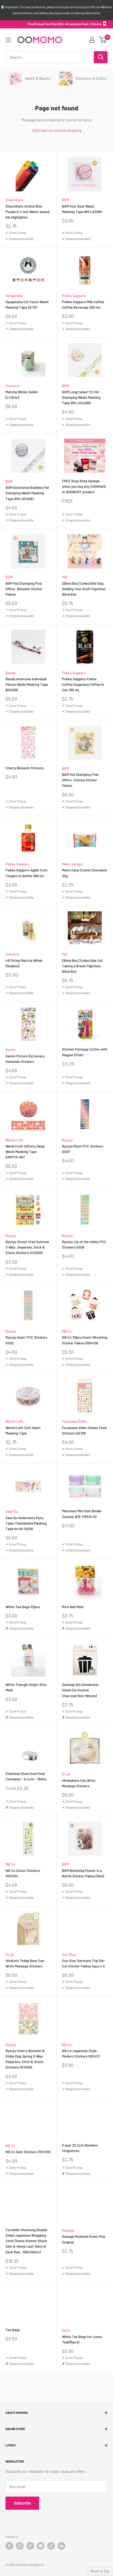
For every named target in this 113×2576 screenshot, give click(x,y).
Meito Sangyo (72, 864)
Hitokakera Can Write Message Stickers (79, 1783)
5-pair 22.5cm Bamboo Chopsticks (80, 2148)
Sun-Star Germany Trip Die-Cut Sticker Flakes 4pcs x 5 (84, 1963)
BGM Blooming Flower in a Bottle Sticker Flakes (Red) (83, 1873)
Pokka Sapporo (74, 296)
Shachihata (14, 200)
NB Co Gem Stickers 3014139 (28, 2152)
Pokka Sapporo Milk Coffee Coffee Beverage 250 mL (83, 305)
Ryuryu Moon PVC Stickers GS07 (83, 1149)
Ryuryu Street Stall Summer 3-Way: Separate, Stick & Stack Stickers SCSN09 (27, 1247)
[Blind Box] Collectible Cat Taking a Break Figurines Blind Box (82, 966)
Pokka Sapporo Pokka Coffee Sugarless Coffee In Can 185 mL (83, 684)
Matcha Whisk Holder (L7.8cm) (22, 395)
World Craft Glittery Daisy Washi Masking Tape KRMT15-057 (25, 1152)
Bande (10, 673)
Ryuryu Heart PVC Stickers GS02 (26, 1340)
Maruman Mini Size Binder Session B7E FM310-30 (82, 1514)
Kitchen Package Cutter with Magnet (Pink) (85, 1052)
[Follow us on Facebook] (9, 2546)
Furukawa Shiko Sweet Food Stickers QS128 (84, 1430)
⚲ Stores (96, 24)
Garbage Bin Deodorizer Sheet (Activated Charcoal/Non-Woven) (80, 1690)
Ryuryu (67, 1140)
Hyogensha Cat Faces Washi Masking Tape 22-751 (27, 305)
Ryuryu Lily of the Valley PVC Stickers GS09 (84, 1244)
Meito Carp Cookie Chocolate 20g (84, 873)
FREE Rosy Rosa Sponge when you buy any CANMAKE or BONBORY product (84, 486)
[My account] (92, 40)
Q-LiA (66, 1774)
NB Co (67, 1331)
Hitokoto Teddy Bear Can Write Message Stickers (25, 1963)
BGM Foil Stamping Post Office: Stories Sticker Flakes (80, 780)
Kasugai (68, 2230)
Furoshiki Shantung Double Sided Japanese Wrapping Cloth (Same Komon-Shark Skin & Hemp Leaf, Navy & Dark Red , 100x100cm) (26, 2241)
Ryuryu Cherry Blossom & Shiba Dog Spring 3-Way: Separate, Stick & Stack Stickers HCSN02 (25, 2059)
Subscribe (22, 2503)
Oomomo (12, 386)
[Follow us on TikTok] (51, 2546)
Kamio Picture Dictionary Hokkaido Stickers (25, 1059)
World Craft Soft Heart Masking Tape (23, 1430)
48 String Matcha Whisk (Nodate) (24, 963)
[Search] (101, 57)
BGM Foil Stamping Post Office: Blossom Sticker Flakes (24, 589)
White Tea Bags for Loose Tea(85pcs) (82, 2339)
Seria (66, 2330)
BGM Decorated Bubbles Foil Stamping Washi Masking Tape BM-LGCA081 (27, 493)
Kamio (10, 1050)
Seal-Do (12, 1511)
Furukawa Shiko (74, 1421)
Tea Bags (13, 2330)
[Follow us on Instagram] (20, 2546)
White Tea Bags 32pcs (23, 1607)
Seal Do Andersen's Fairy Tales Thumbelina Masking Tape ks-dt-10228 (26, 1523)
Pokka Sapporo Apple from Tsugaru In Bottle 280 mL (26, 873)
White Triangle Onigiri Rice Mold (26, 1687)
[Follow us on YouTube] (41, 2546)
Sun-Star (69, 1955)
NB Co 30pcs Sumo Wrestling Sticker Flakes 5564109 (85, 1340)
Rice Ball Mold (73, 1607)
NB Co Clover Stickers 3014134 (23, 1873)
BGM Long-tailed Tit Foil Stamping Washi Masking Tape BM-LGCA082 (81, 397)
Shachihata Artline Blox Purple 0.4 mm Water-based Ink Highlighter (27, 212)
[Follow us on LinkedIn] (61, 2546)
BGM (65, 200)
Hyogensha (14, 296)
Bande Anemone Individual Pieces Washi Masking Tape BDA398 (27, 684)
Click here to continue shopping (57, 130)
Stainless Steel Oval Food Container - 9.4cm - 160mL (26, 1776)
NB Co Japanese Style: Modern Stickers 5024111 (81, 2053)
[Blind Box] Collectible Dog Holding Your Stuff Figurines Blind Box (84, 589)
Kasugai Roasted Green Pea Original (84, 2239)
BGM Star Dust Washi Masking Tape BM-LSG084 (82, 209)
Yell (65, 577)
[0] (103, 40)
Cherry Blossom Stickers (25, 768)
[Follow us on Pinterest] (30, 2546)
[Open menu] (8, 40)
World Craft (14, 1140)
